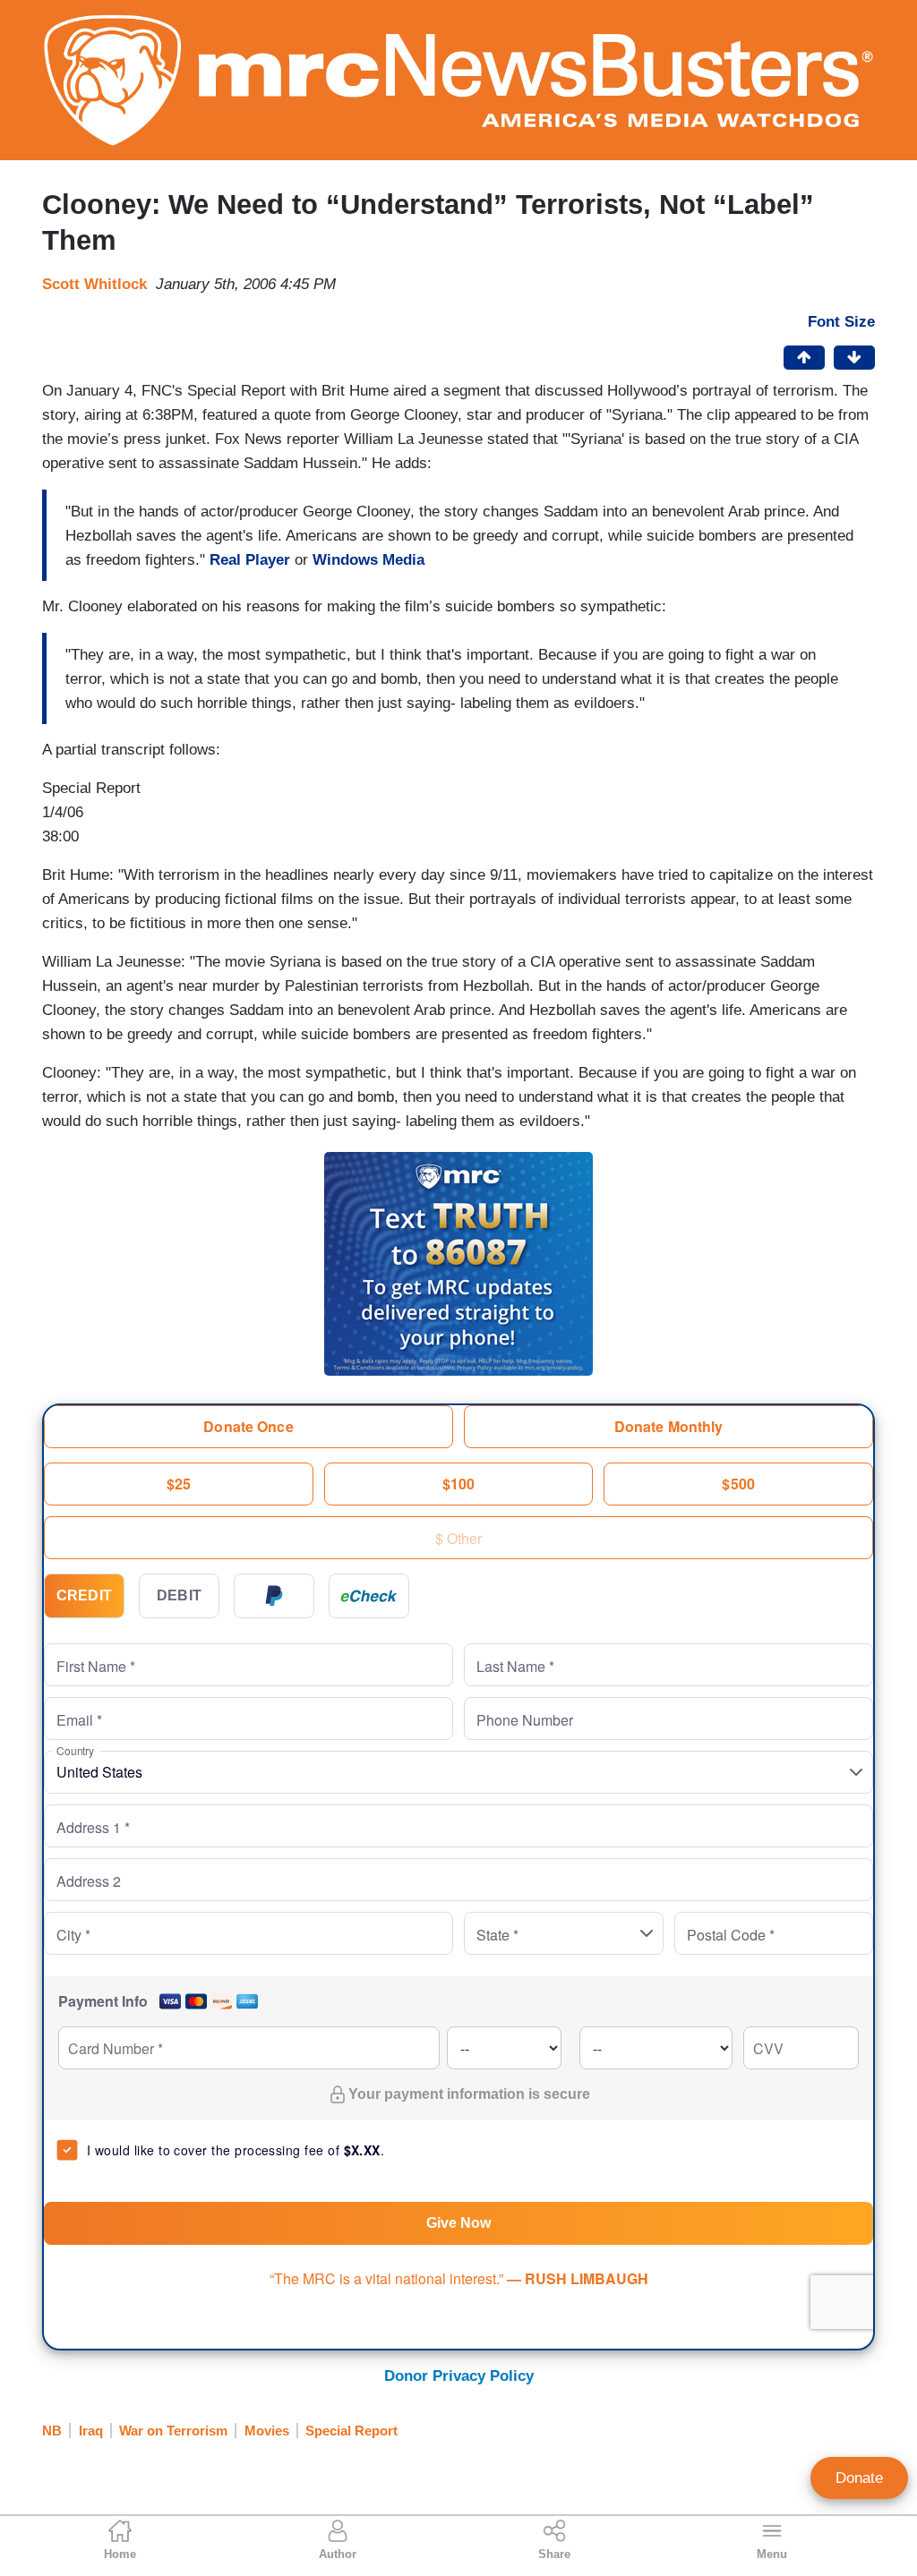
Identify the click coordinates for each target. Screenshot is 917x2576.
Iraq (91, 2431)
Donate (859, 2478)
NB (52, 2431)
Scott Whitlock (94, 284)
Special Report (351, 2431)
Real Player (250, 560)
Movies (267, 2431)
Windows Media (369, 560)
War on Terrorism (173, 2431)
